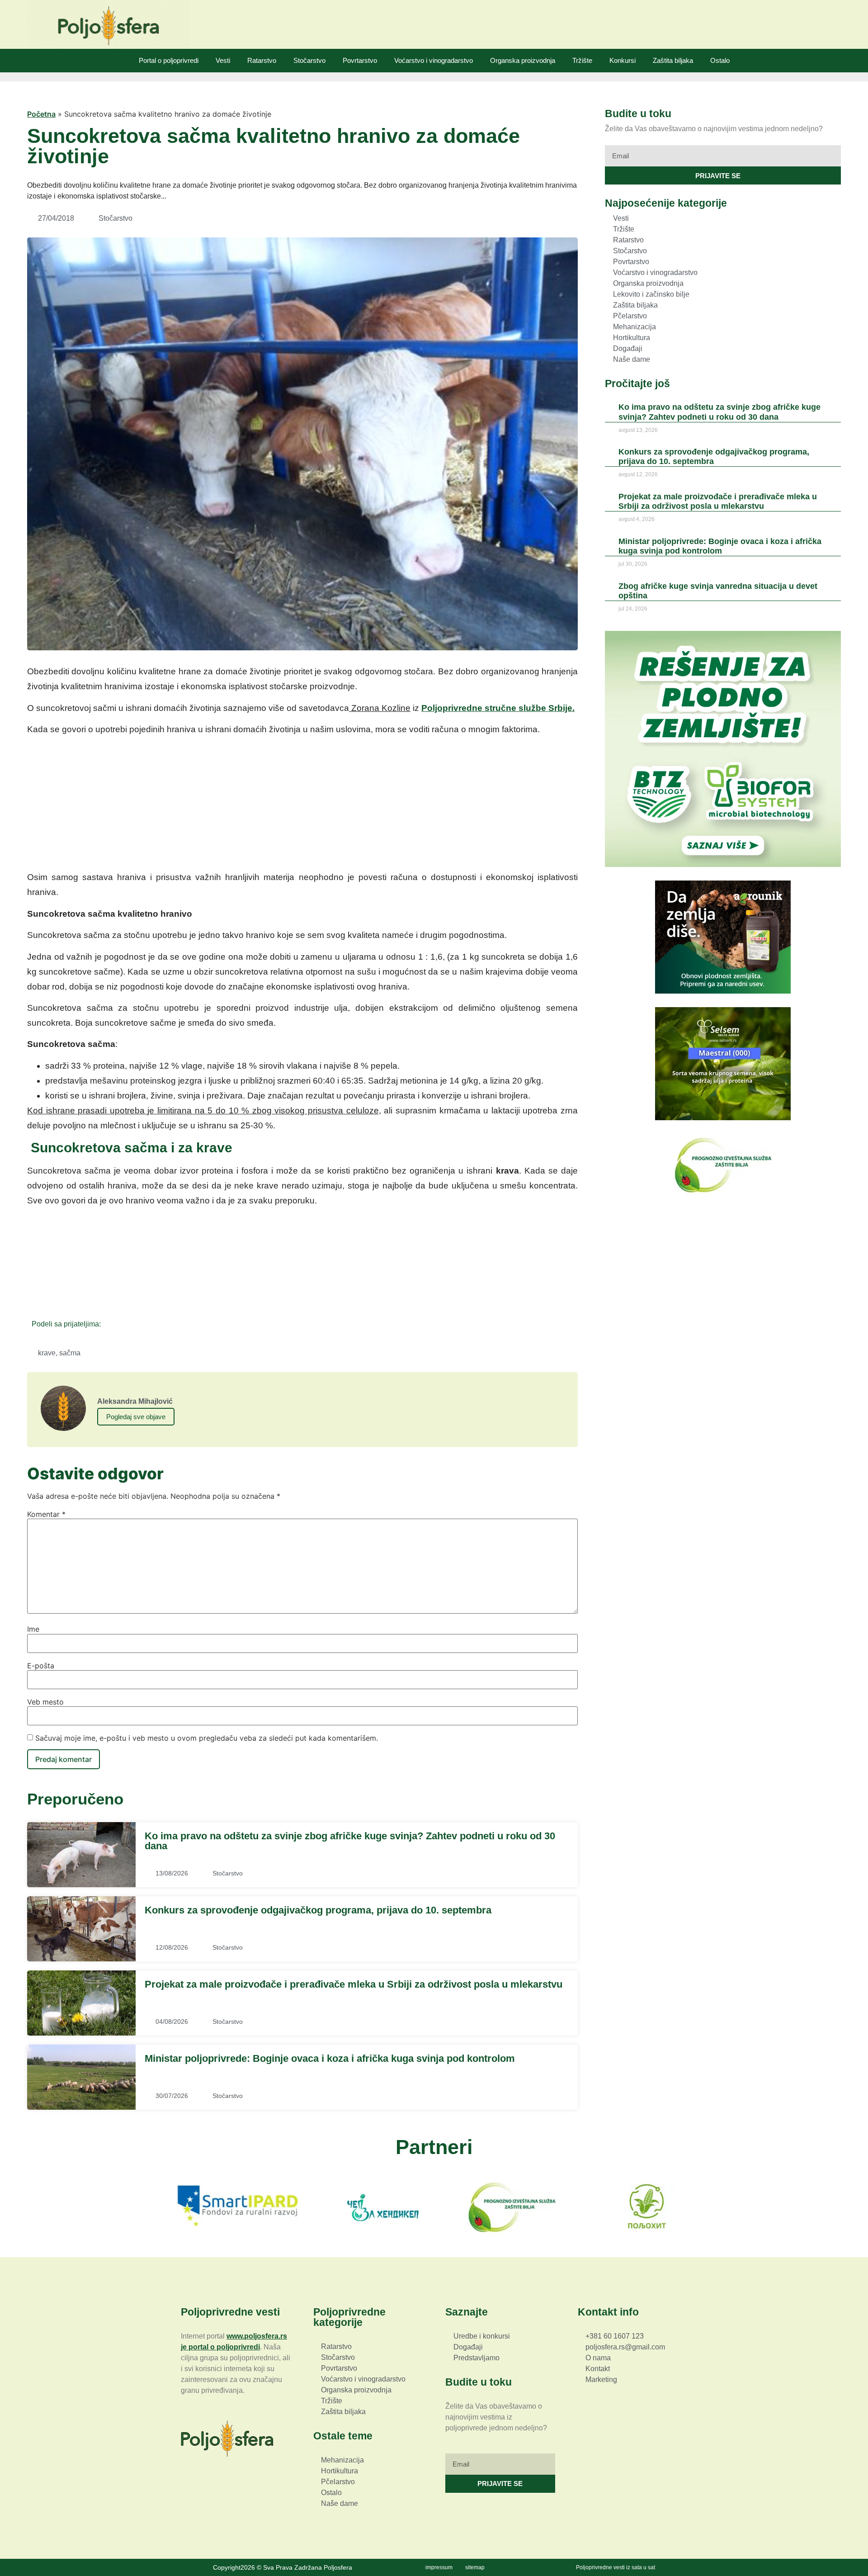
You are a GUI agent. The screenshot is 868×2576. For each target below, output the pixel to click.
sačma (70, 1353)
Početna (41, 114)
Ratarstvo (262, 60)
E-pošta (41, 1666)
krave (47, 1353)
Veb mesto (45, 1702)
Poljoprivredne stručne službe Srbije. (498, 708)
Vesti (223, 60)
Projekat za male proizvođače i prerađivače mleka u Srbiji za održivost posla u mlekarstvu (354, 1984)
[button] (111, 1324)
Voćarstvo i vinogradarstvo (434, 60)
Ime (33, 1629)
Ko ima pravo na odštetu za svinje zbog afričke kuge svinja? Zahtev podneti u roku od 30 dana (350, 1841)
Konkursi (623, 60)
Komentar (46, 1514)
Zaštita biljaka (673, 60)
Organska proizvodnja (523, 60)
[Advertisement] (302, 806)
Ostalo (720, 60)
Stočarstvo (309, 60)
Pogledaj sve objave (136, 1417)
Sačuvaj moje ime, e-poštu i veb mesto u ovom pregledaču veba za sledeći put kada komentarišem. (207, 1738)
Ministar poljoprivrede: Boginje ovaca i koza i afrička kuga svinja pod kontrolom (330, 2058)
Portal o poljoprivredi (169, 60)
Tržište (582, 60)
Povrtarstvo (360, 60)
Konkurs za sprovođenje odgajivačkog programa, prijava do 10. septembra (318, 1910)
